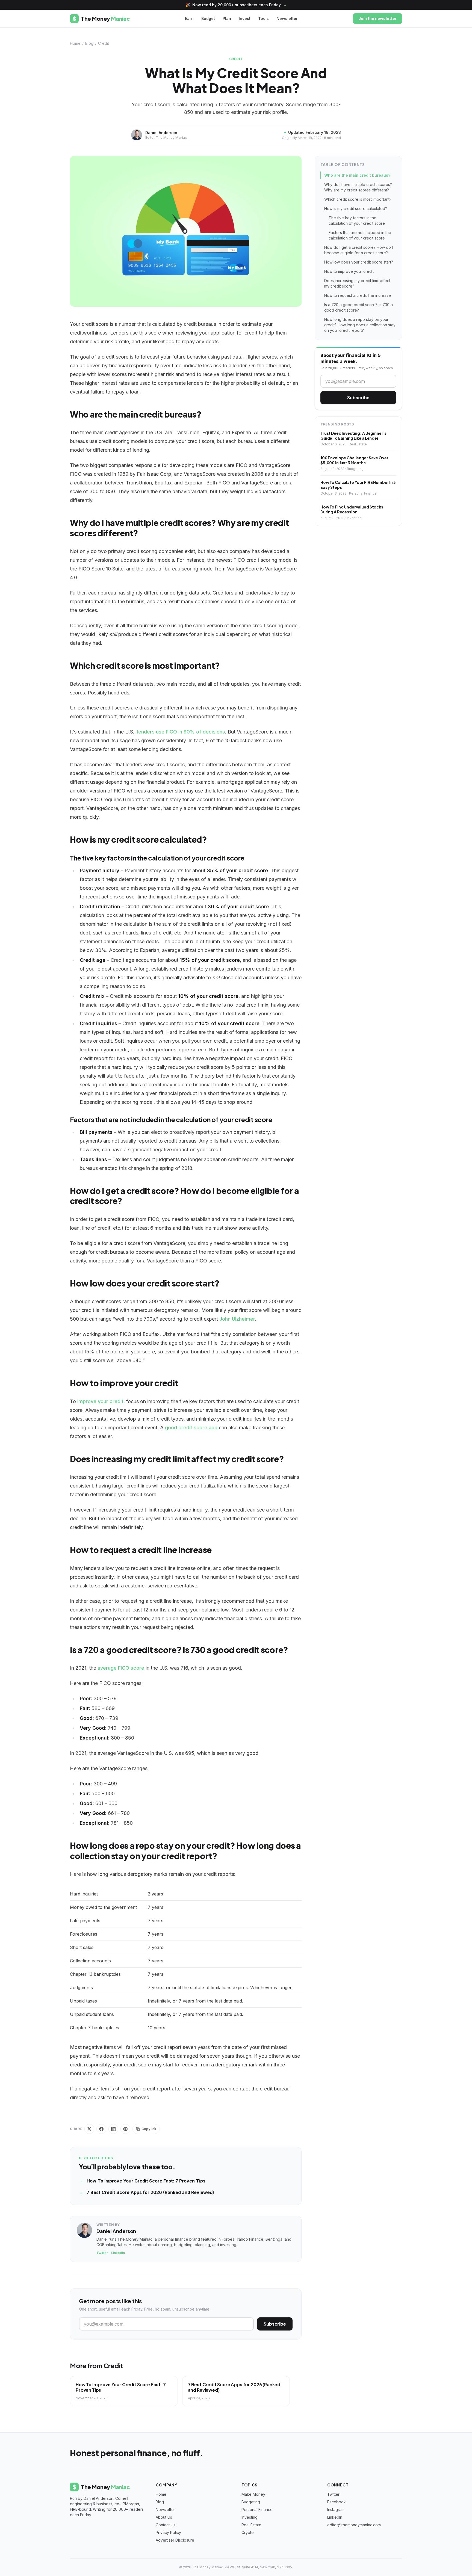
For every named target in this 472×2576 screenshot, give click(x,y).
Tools (263, 18)
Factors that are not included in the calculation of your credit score (360, 235)
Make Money (253, 2494)
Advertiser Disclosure (175, 2540)
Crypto (248, 2532)
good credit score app (191, 1428)
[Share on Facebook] (101, 2129)
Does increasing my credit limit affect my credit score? (357, 283)
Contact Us (166, 2525)
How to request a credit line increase (358, 295)
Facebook (337, 2502)
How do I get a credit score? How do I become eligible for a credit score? (359, 250)
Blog (89, 43)
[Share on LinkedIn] (113, 2129)
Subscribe (275, 2324)
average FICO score (121, 1668)
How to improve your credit (349, 271)
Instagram (336, 2510)
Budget (208, 18)
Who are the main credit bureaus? (357, 175)
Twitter (102, 2253)
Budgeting (251, 2502)
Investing (250, 2517)
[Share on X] (89, 2129)
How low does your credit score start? (359, 262)
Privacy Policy (168, 2532)
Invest (245, 18)
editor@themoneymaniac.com (354, 2525)
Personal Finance (257, 2510)
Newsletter (287, 18)
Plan (227, 18)
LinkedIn (118, 2253)
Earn (189, 18)
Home (75, 43)
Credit (104, 43)
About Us (164, 2517)
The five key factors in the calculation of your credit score (357, 221)
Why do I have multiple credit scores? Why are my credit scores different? (358, 187)
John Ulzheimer (237, 1319)
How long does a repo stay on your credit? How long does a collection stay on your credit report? (360, 325)
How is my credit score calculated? (356, 208)
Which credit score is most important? (358, 199)
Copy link (149, 2129)
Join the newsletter (377, 18)
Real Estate (251, 2525)
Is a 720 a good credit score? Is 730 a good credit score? (359, 307)
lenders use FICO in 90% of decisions (181, 732)
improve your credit (100, 1401)
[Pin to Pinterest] (125, 2129)
